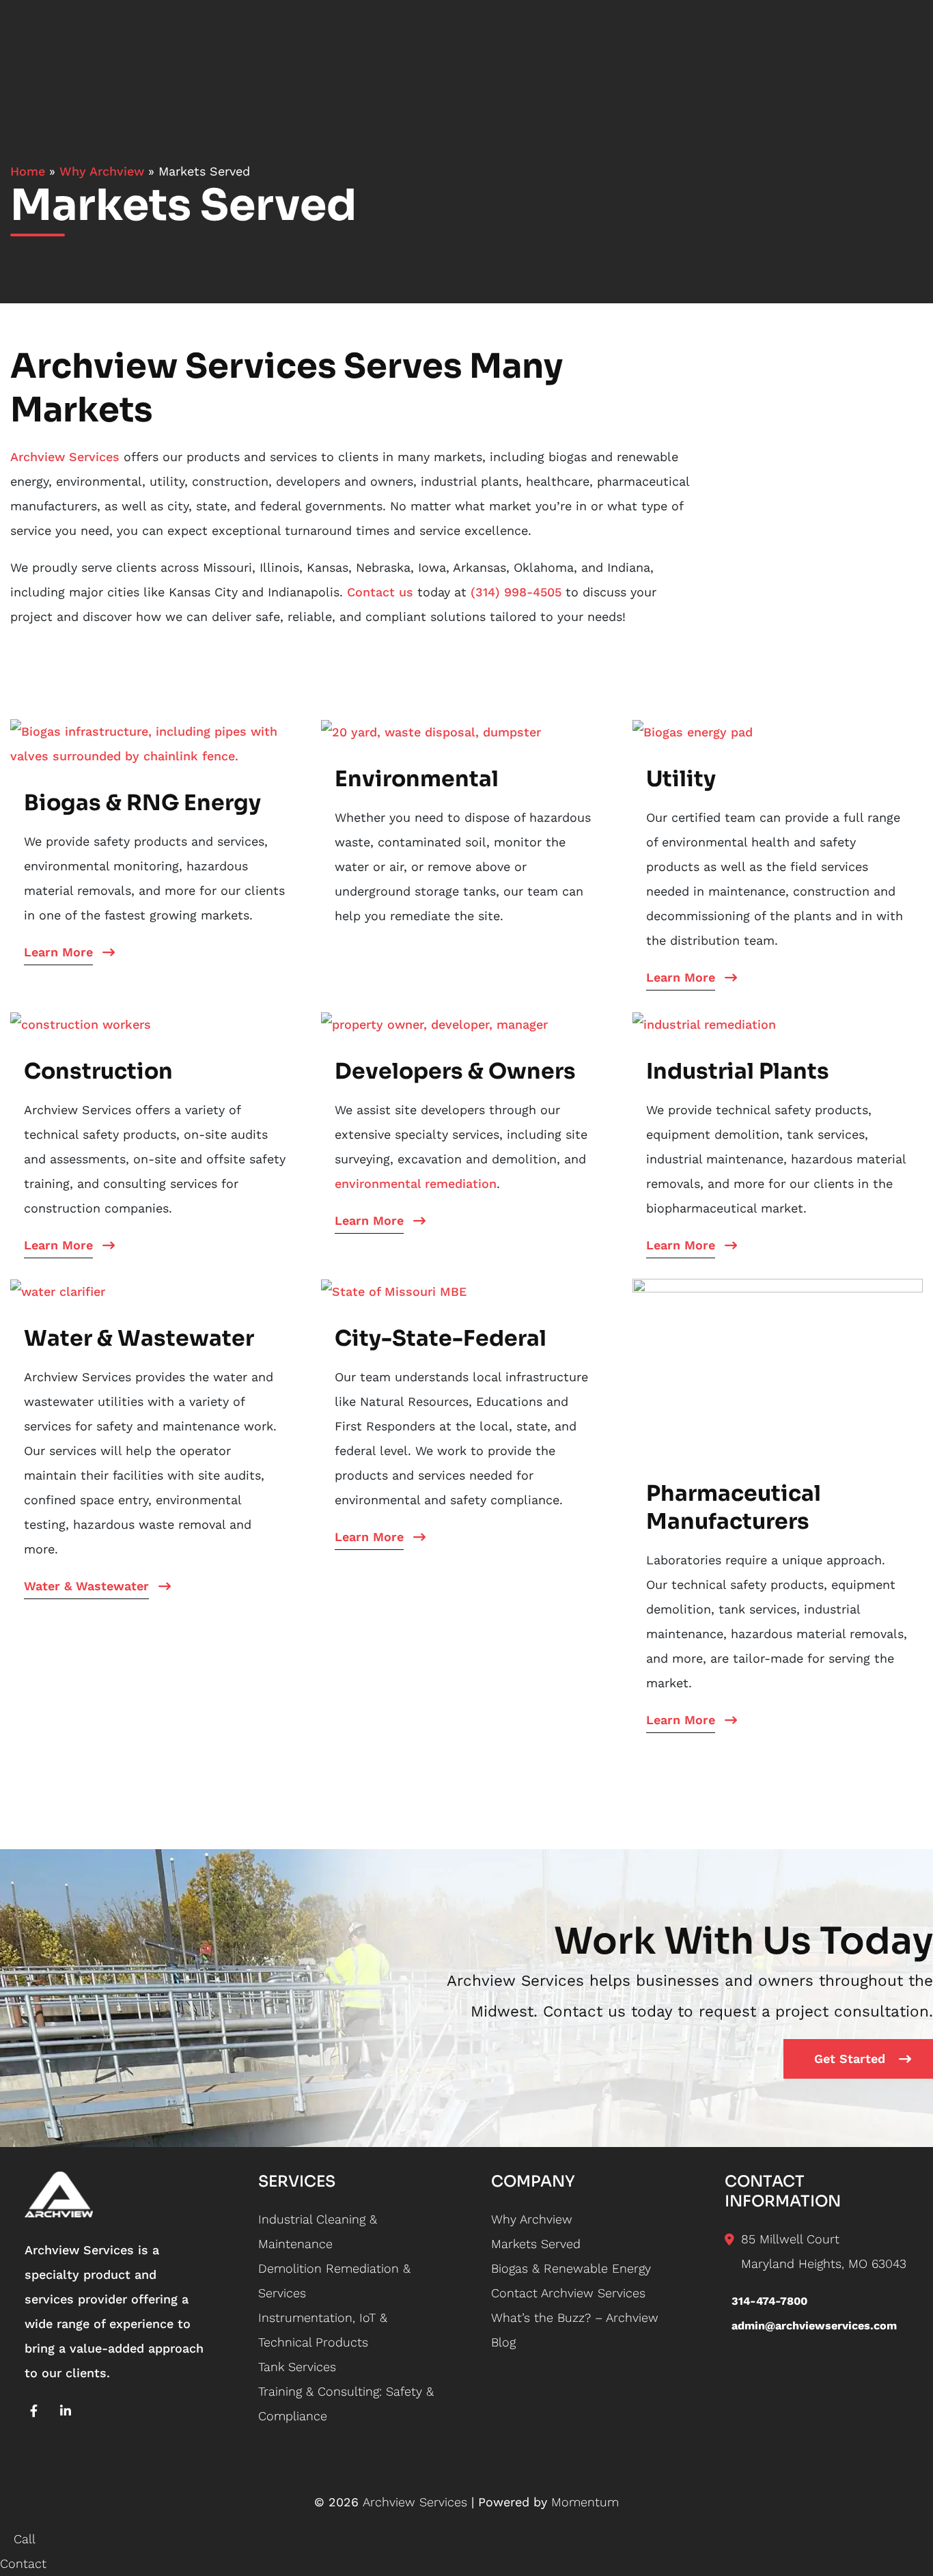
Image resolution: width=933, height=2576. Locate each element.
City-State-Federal (441, 1338)
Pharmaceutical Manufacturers (734, 1507)
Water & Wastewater (139, 1338)
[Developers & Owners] (434, 1023)
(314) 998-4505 (516, 592)
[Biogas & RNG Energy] (155, 742)
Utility (681, 779)
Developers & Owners (455, 1071)
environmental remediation (416, 1183)
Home (28, 171)
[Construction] (81, 1023)
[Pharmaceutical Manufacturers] (778, 1367)
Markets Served (536, 2244)
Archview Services (65, 457)
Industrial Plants (738, 1071)
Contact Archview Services (568, 2293)
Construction (98, 1071)
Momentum (585, 2502)
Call (23, 2539)
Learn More (58, 952)
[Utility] (693, 731)
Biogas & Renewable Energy (571, 2268)
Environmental (417, 779)
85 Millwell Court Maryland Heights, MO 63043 (824, 2251)
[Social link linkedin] (66, 2411)
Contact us (380, 592)
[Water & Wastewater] (58, 1291)
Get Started (850, 2059)
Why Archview (102, 171)
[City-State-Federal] (394, 1291)
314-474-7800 (769, 2301)
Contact (23, 2563)
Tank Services (297, 2367)
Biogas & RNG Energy (142, 803)
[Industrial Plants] (704, 1023)
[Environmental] (431, 731)
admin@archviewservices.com (814, 2326)
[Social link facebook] (34, 2411)
